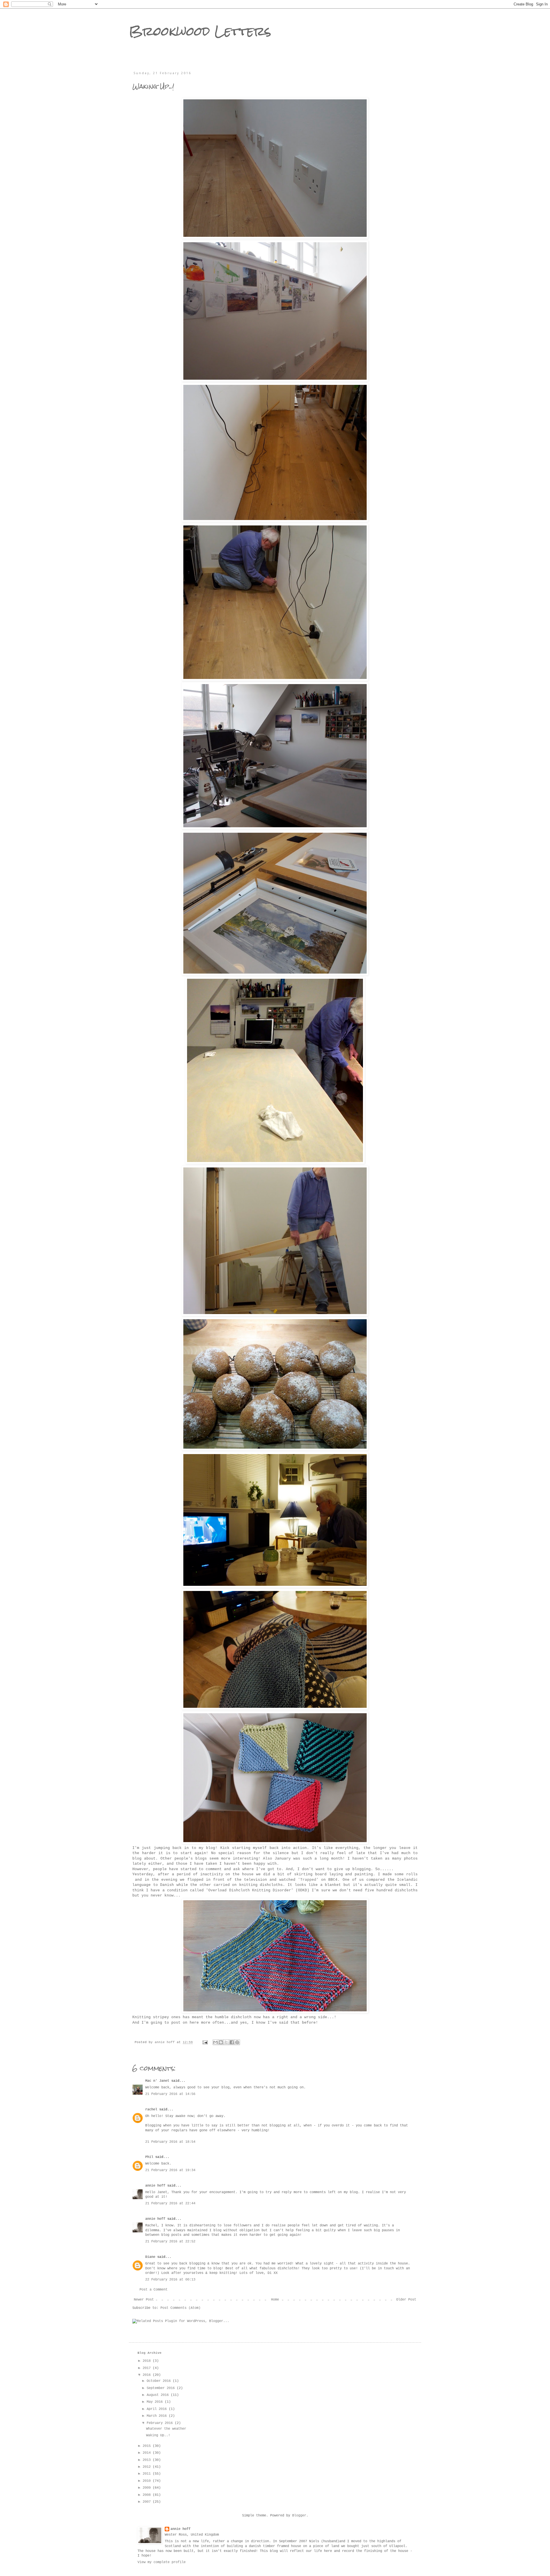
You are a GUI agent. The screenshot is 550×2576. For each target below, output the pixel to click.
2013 (148, 2460)
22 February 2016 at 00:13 (170, 2280)
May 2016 (156, 2402)
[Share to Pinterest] (237, 2042)
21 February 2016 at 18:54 (170, 2142)
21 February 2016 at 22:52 (170, 2242)
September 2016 (162, 2388)
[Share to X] (226, 2042)
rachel (151, 2110)
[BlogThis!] (221, 2042)
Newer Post (144, 2300)
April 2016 (158, 2409)
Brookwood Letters (200, 31)
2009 (148, 2488)
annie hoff (155, 2186)
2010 (148, 2481)
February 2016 (161, 2423)
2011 (148, 2474)
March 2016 (158, 2416)
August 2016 (159, 2395)
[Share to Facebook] (232, 2042)
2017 (148, 2368)
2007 (148, 2502)
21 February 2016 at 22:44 (170, 2203)
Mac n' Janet (157, 2081)
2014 (148, 2453)
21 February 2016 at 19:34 (170, 2170)
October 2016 (160, 2381)
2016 (148, 2375)
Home (275, 2300)
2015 (148, 2446)
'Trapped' (307, 1880)
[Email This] (215, 2042)
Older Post (406, 2300)
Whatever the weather (166, 2429)
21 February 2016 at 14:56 (170, 2094)
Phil (149, 2157)
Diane (150, 2257)
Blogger (299, 2516)
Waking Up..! (158, 2435)
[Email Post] (205, 2042)
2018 (148, 2361)
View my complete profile (162, 2562)
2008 (148, 2495)
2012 (148, 2467)
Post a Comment (154, 2290)
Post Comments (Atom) (180, 2308)
